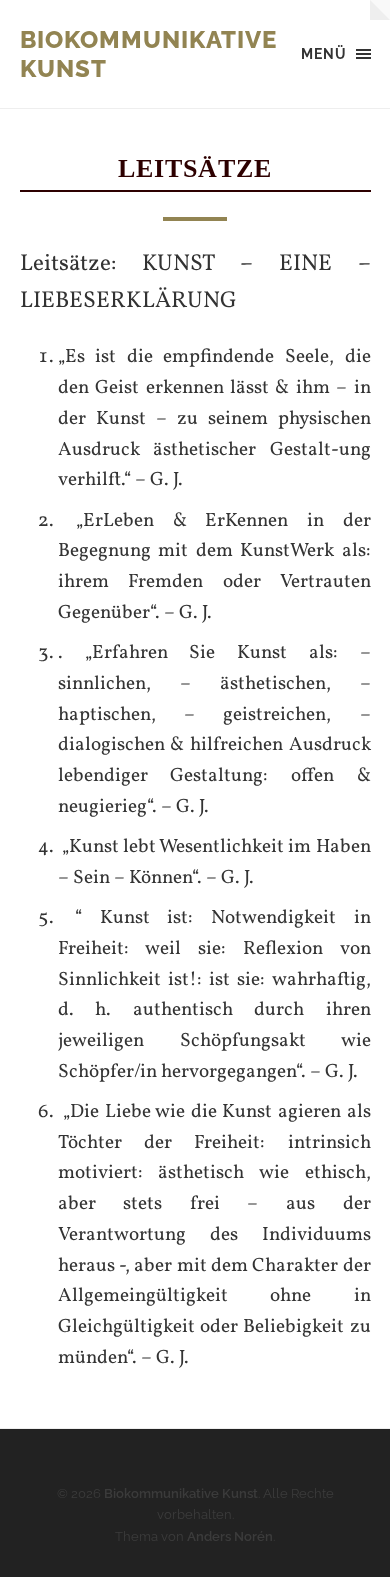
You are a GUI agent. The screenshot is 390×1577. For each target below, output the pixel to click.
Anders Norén (230, 1536)
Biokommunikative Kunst (181, 1493)
